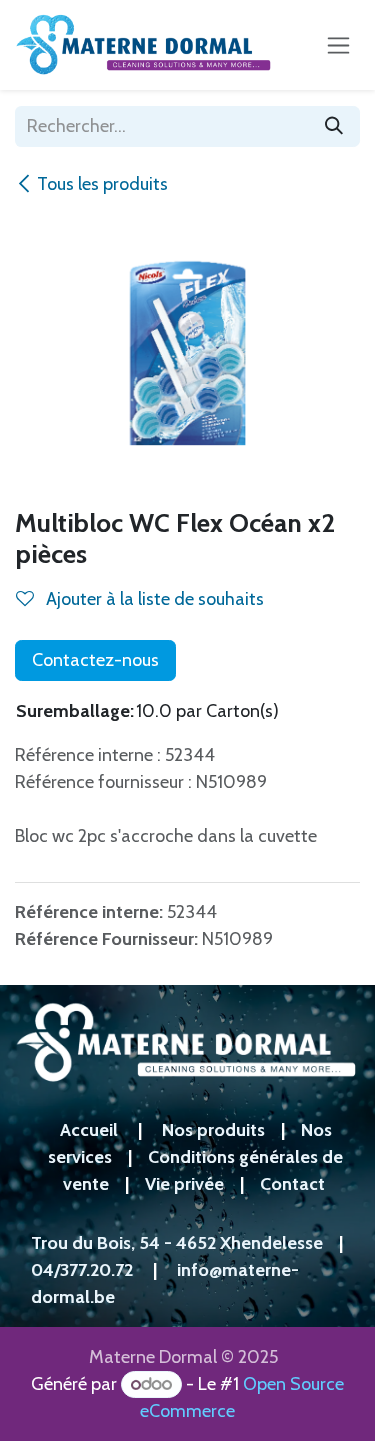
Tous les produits (102, 184)
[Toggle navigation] (338, 45)
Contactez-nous (95, 660)
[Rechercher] (334, 126)
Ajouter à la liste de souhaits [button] (153, 599)
